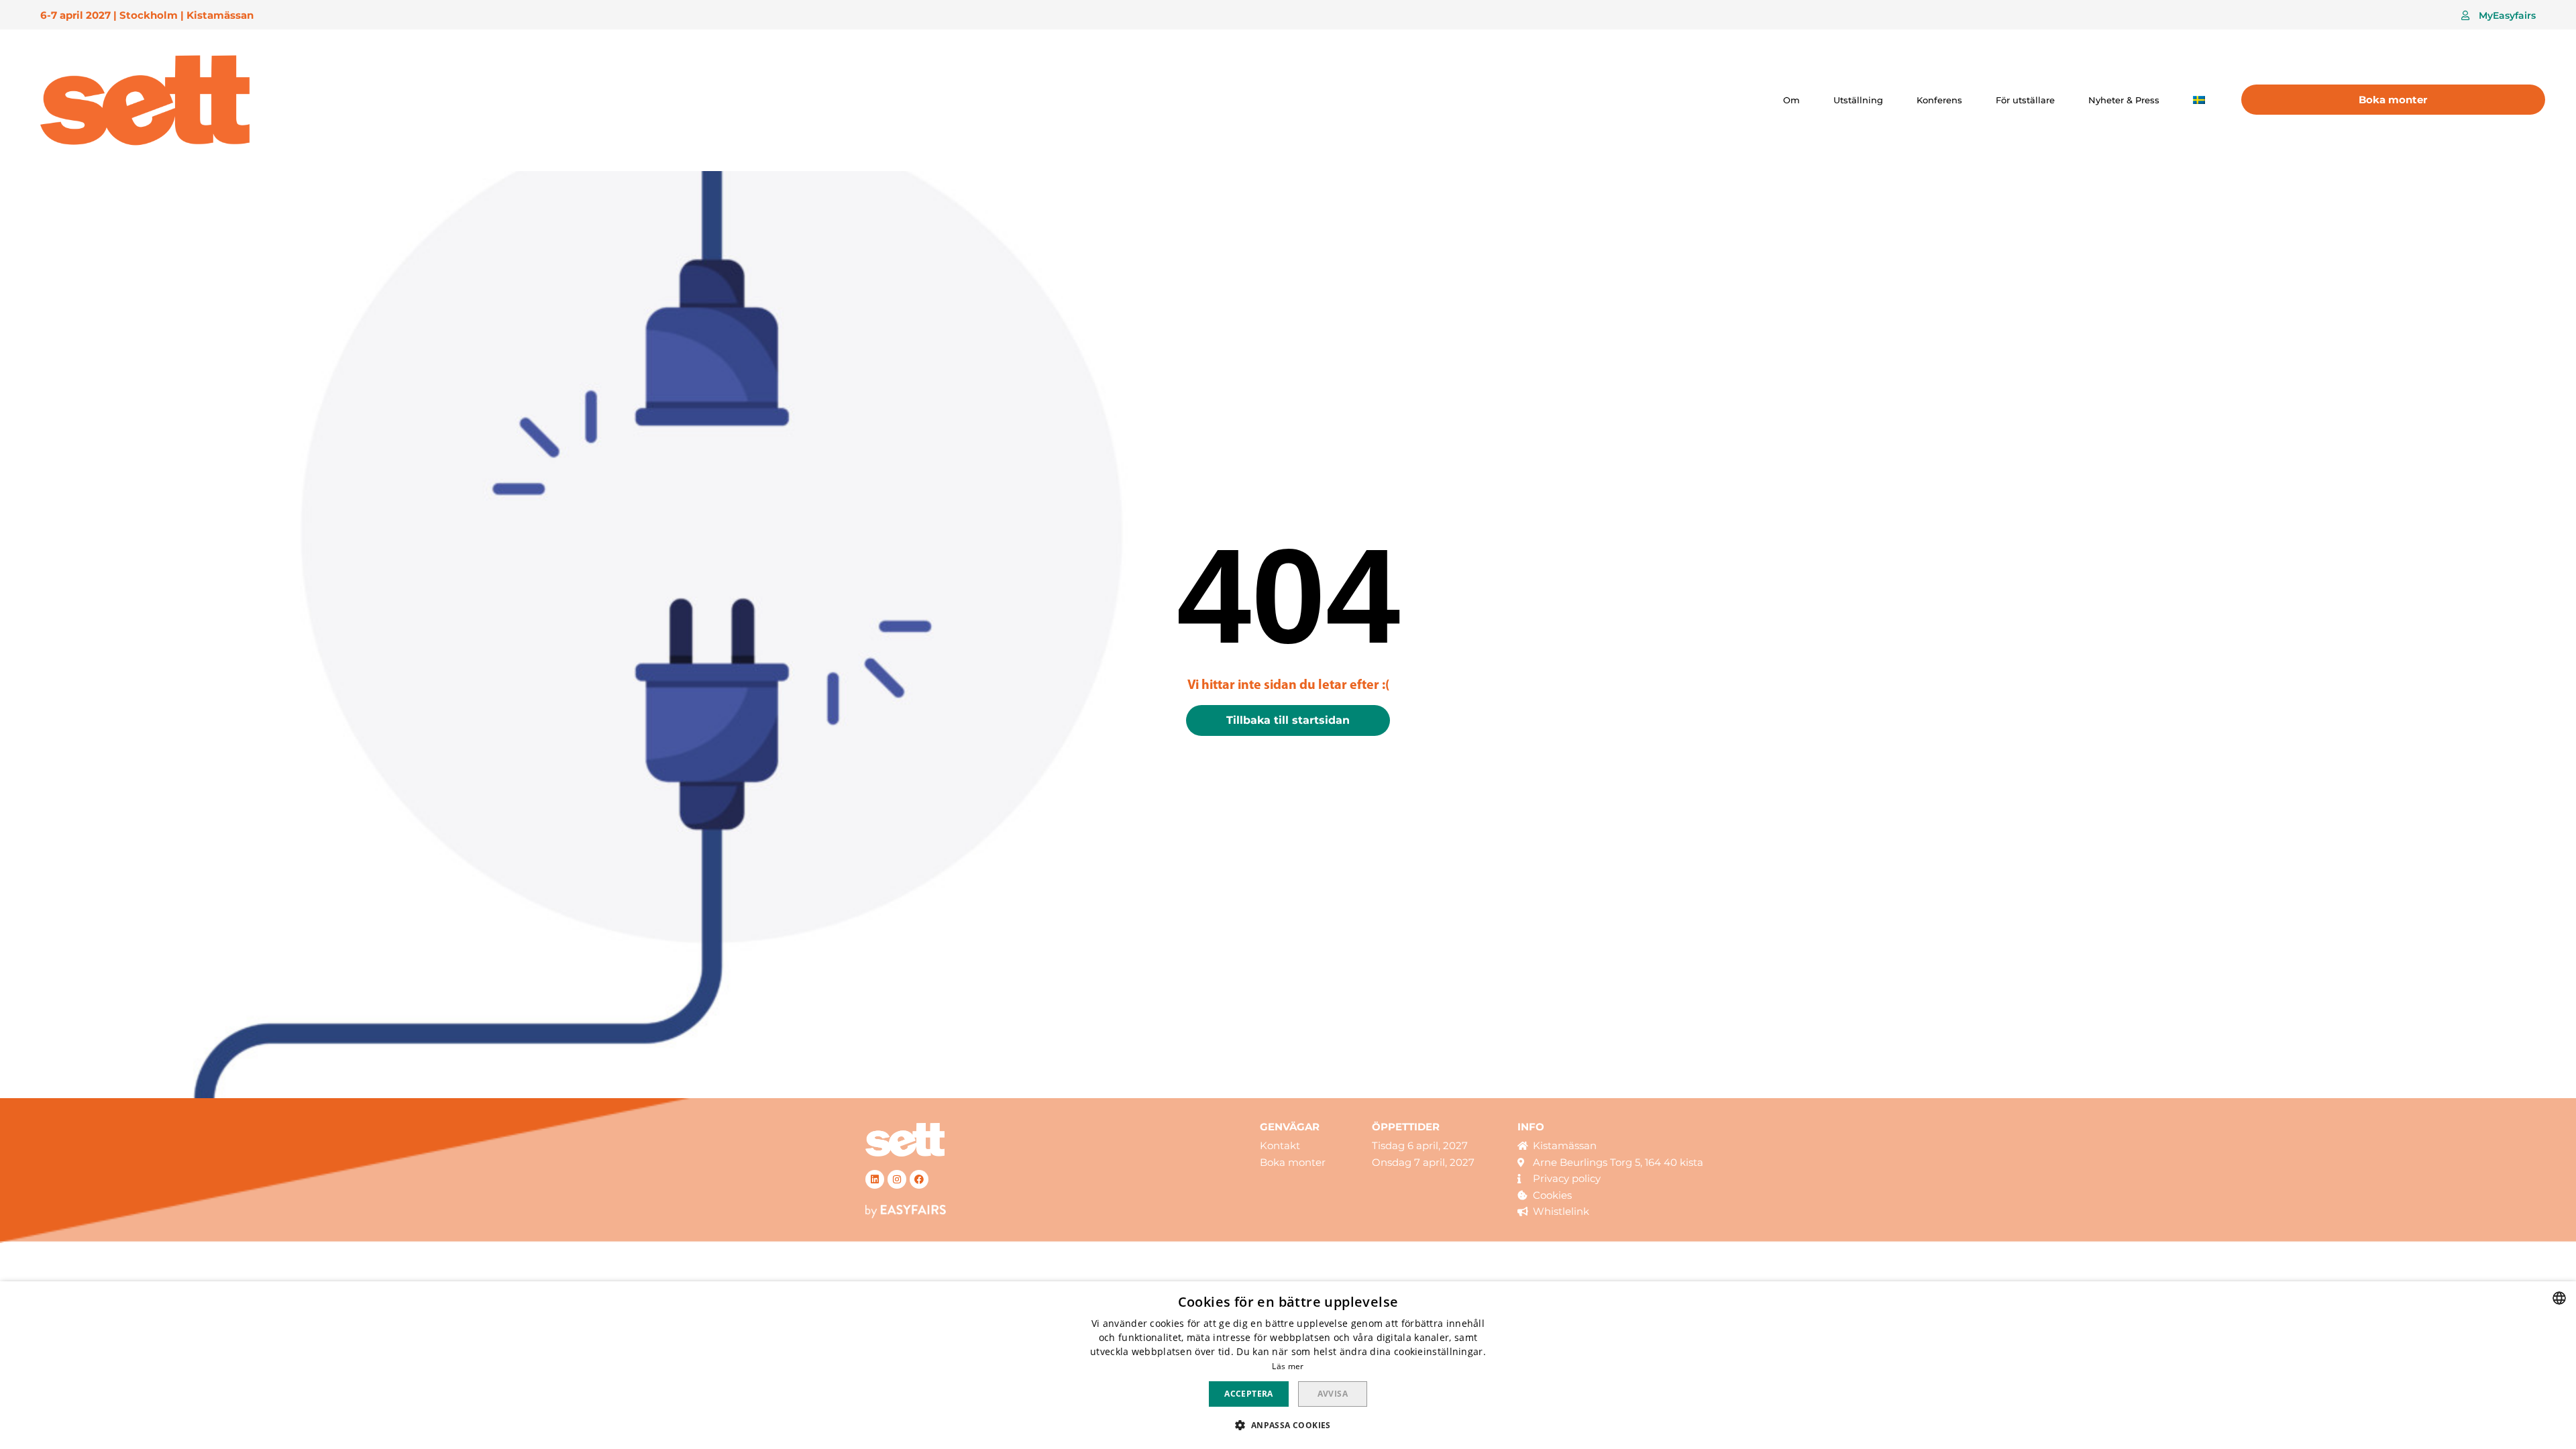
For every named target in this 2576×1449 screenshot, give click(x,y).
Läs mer (1288, 1366)
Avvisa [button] (1333, 1394)
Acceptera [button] (1249, 1394)
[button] (2499, 15)
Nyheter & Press (2124, 100)
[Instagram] (897, 1179)
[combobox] (2559, 1298)
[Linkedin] (875, 1179)
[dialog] (1288, 1365)
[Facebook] (919, 1179)
